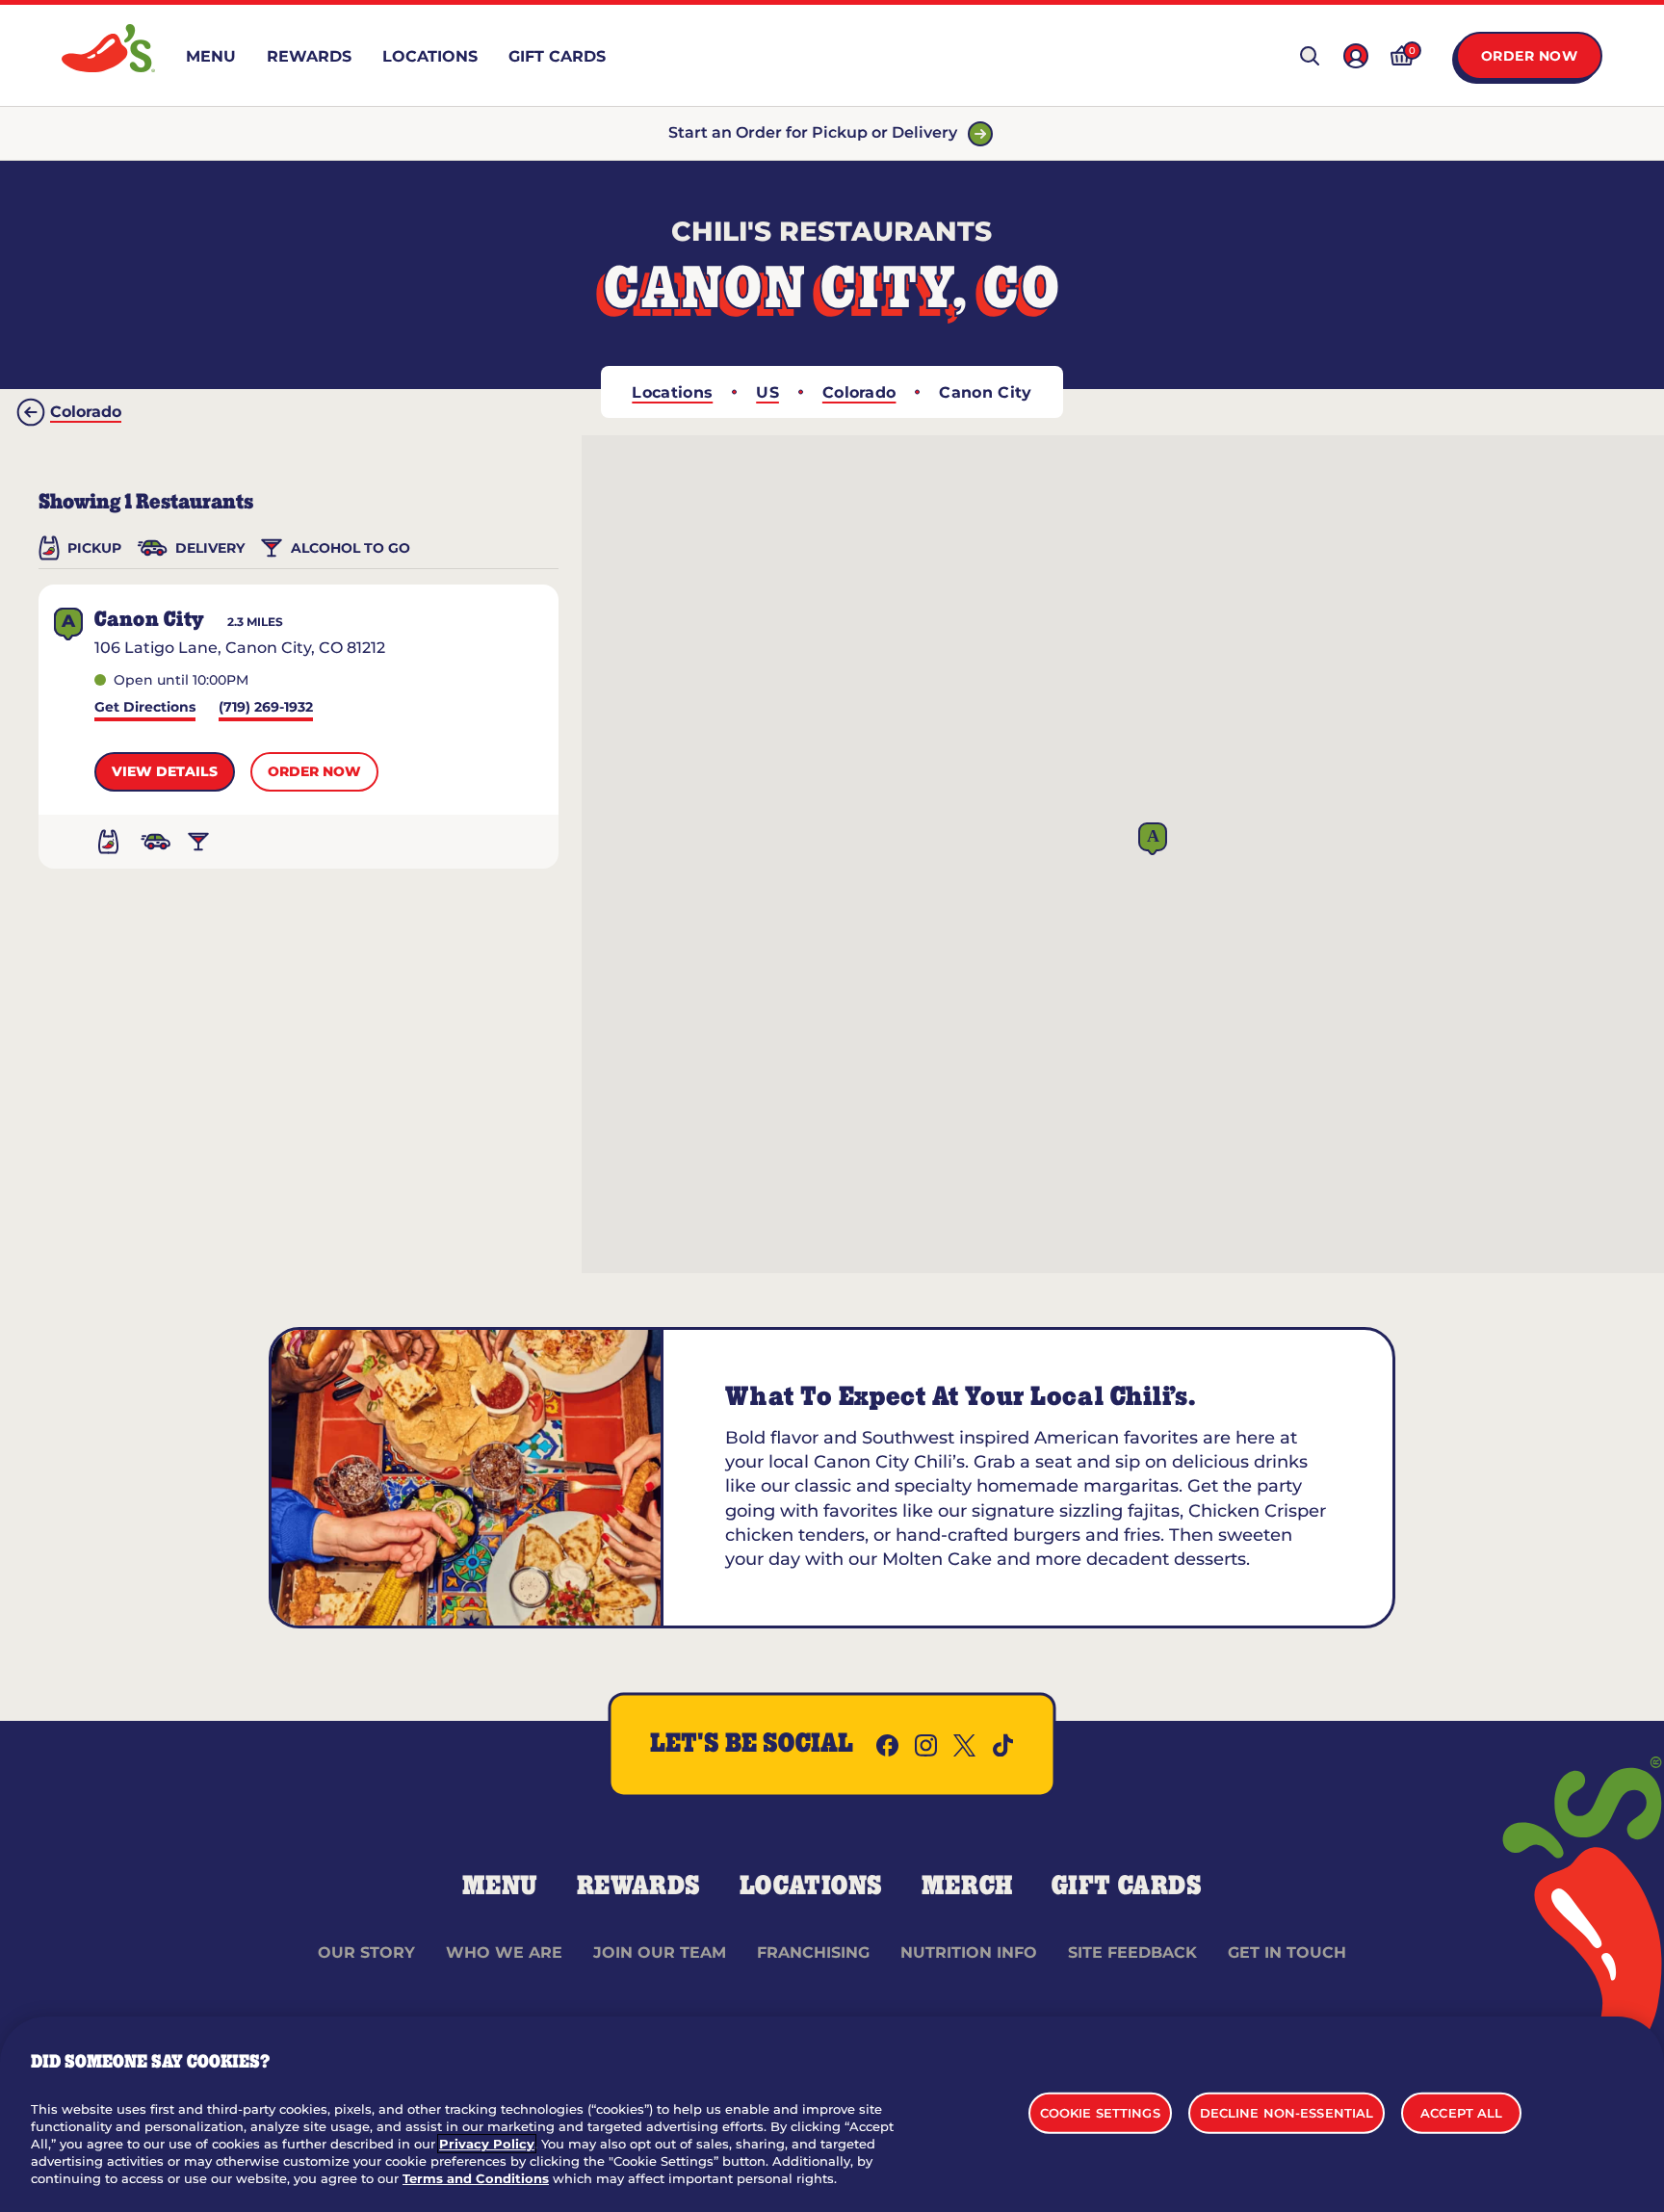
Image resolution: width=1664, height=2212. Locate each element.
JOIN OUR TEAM (660, 1952)
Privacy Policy (487, 2144)
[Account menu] (1356, 56)
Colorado (859, 392)
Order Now (1530, 56)
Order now (314, 771)
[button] (1153, 839)
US (767, 392)
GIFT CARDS (1127, 1887)
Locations (672, 392)
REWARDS (639, 1887)
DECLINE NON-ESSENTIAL (1287, 2112)
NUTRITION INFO (969, 1952)
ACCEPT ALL (1461, 2112)
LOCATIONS (811, 1887)
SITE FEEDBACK (1132, 1952)
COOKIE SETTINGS (1100, 2112)
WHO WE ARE (504, 1952)
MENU (500, 1887)
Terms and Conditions (476, 2178)
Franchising (813, 1952)
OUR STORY (366, 1952)
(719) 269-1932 (266, 708)
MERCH (967, 1887)
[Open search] (1310, 56)
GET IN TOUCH (1287, 1952)
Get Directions (145, 708)
